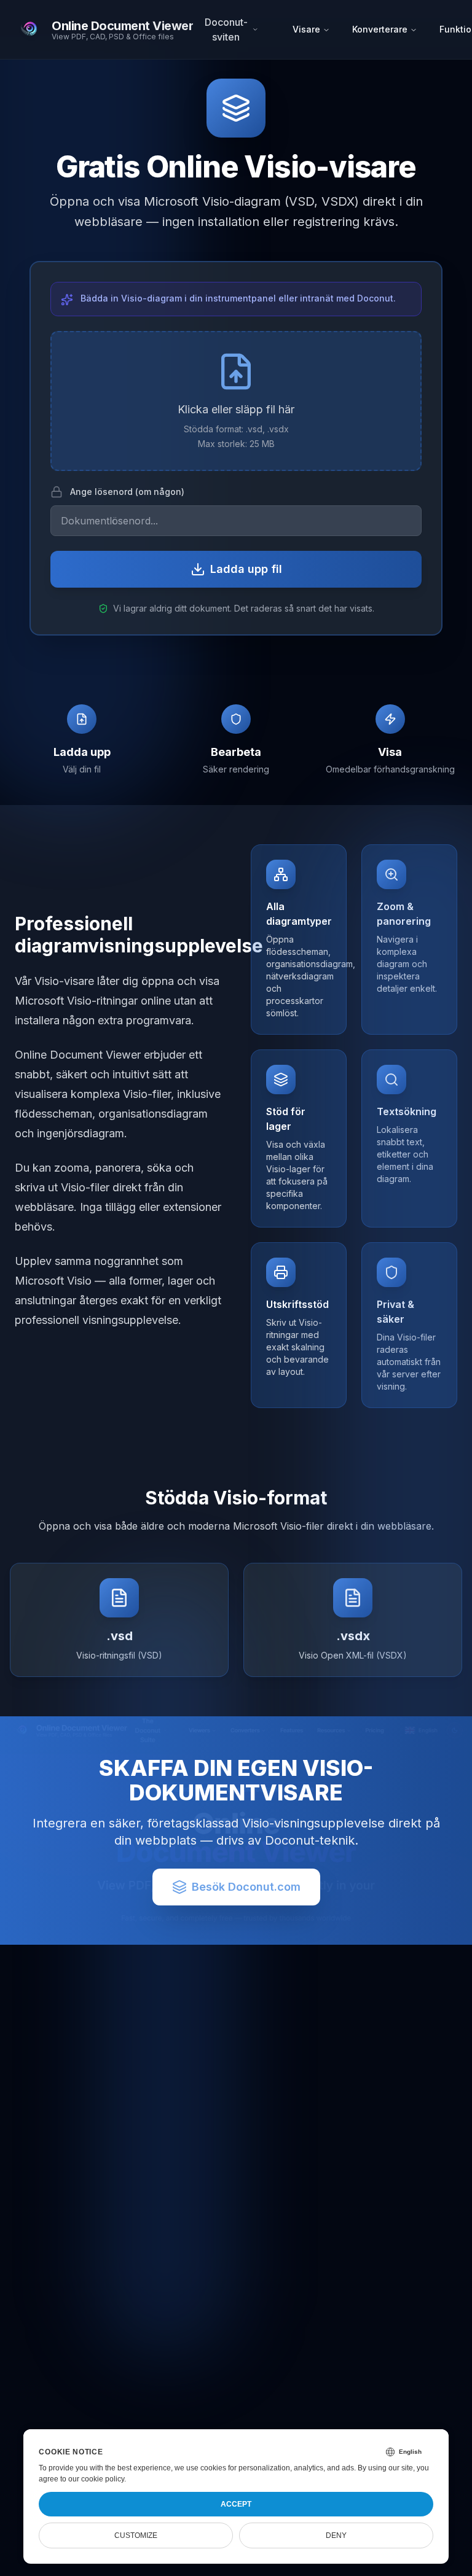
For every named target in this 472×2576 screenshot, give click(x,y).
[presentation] (236, 401)
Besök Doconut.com (246, 1887)
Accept (236, 2504)
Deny (336, 2535)
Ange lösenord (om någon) (127, 492)
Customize (136, 2535)
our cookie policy (96, 2479)
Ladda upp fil (246, 569)
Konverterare (380, 29)
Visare (306, 29)
